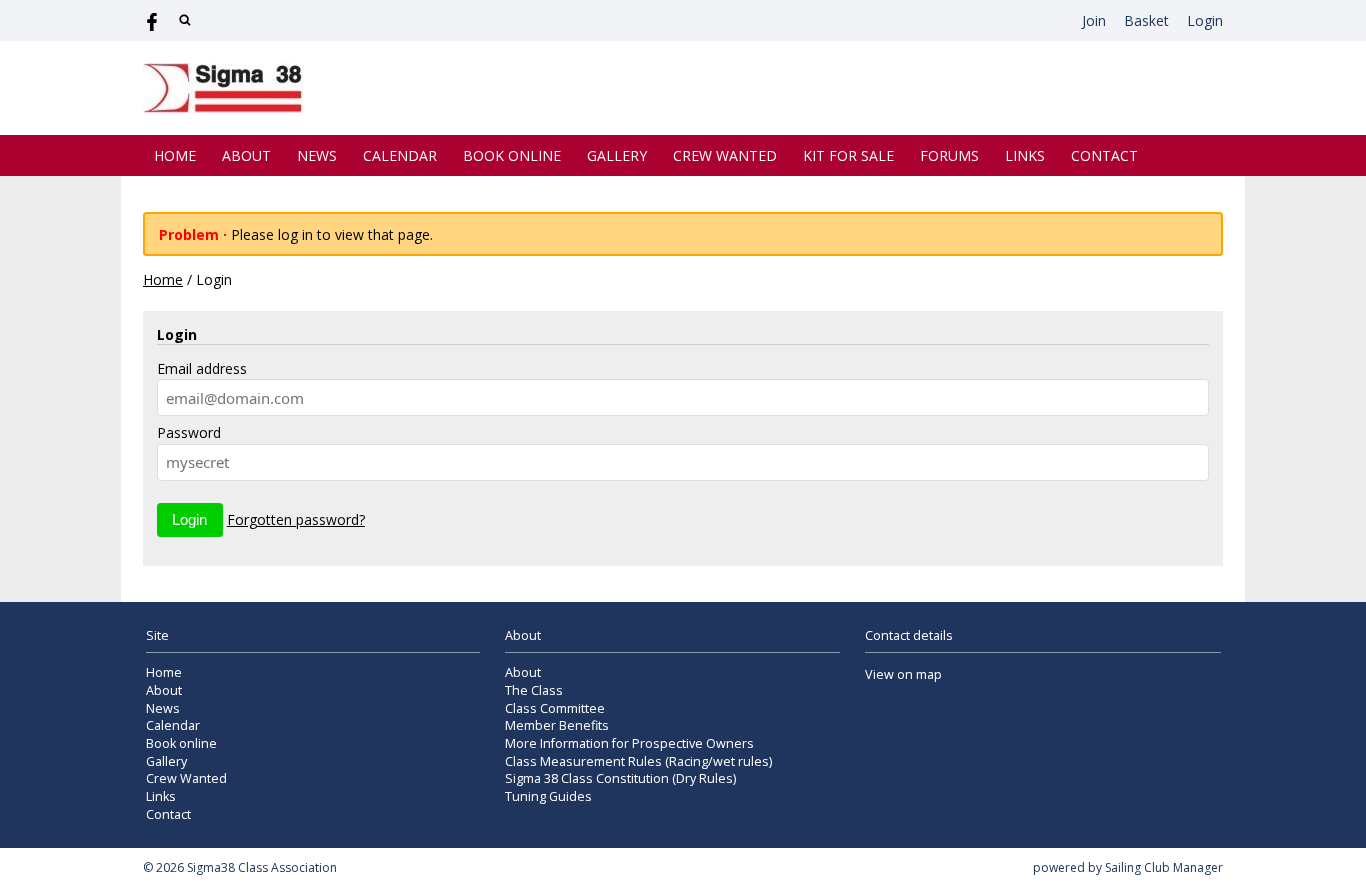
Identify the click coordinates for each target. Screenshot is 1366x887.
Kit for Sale (848, 155)
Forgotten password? (296, 519)
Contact (1104, 155)
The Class (534, 690)
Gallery (617, 155)
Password (189, 432)
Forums (949, 155)
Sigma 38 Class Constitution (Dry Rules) (620, 778)
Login (1205, 20)
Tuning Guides (548, 796)
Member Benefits (557, 725)
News (317, 155)
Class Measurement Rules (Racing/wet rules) (638, 761)
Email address (202, 368)
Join (1094, 20)
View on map (903, 674)
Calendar (400, 155)
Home (175, 155)
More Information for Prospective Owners (629, 743)
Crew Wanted (725, 155)
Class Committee (555, 708)
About (246, 155)
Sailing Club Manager (1164, 867)
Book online (512, 155)
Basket (1146, 20)
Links (1025, 155)
